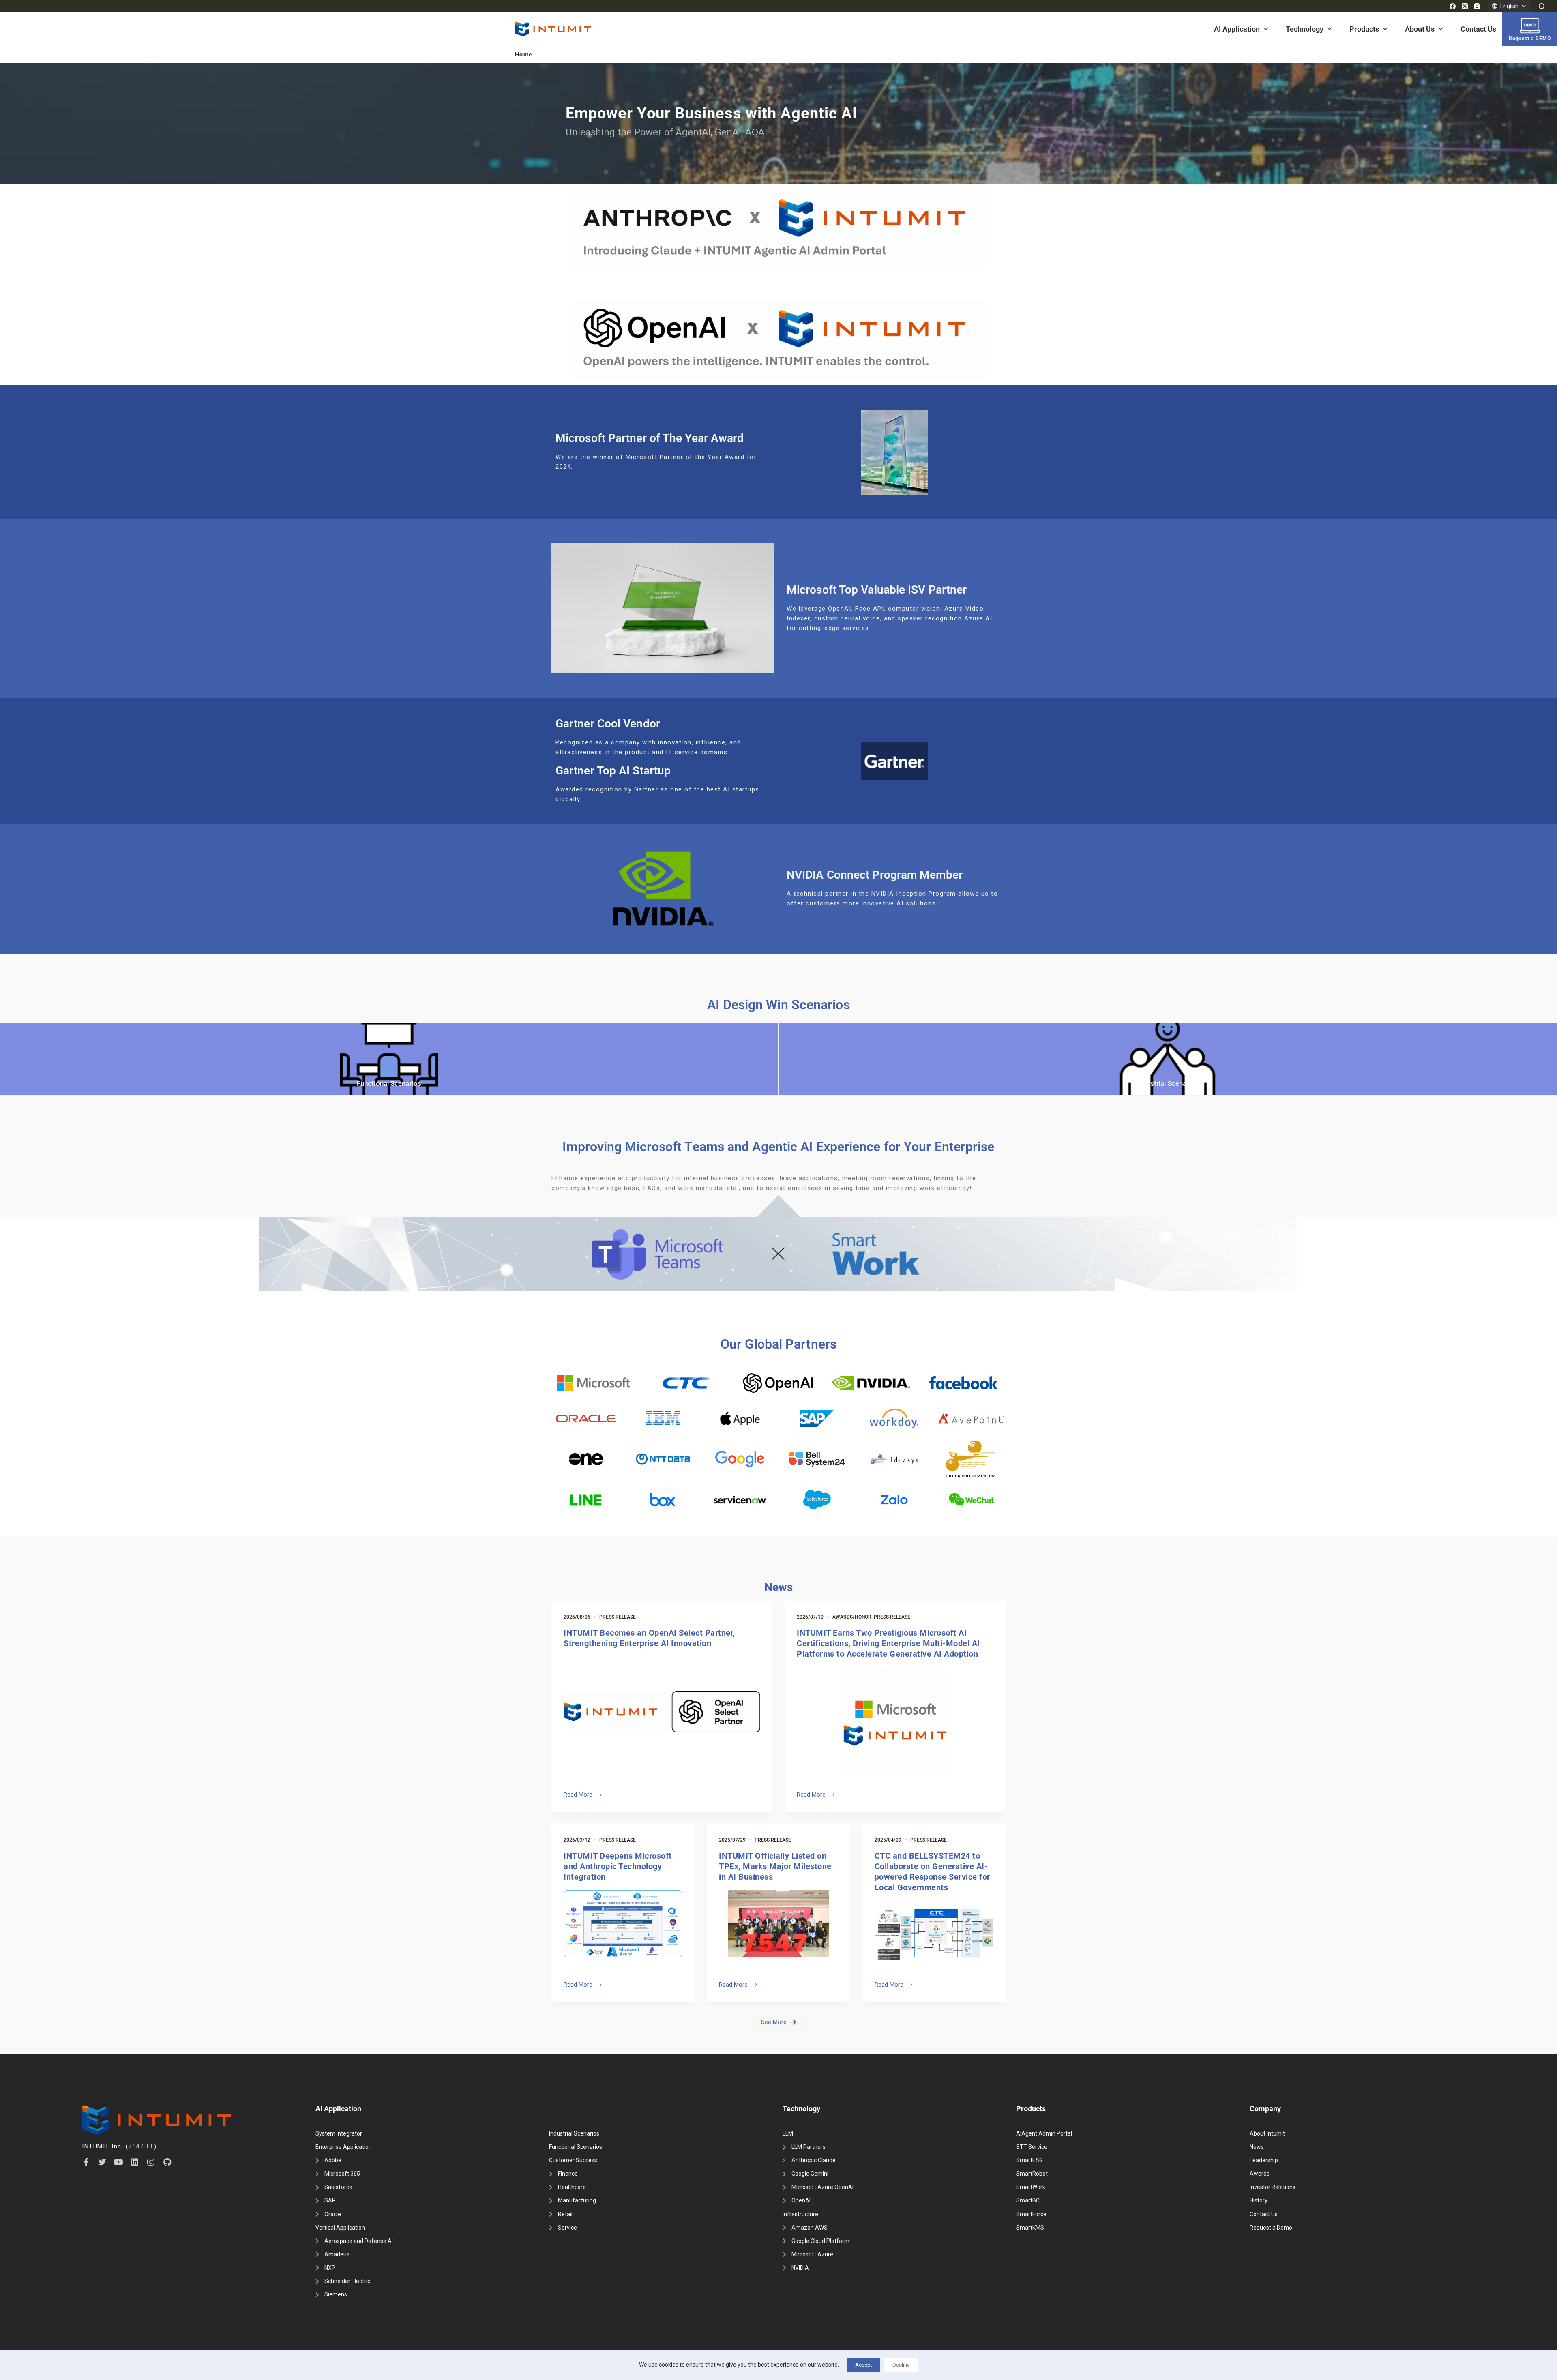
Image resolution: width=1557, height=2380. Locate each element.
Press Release (618, 1617)
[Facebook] (1453, 6)
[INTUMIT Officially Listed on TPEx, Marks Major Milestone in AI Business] (778, 1924)
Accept (864, 2365)
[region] (778, 124)
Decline (901, 2365)
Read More (582, 1794)
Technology (1305, 29)
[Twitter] (102, 2162)
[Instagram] (1477, 6)
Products (1364, 29)
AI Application (1237, 29)
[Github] (167, 2162)
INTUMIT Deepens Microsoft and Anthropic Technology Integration (618, 1866)
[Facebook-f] (86, 2162)
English (1509, 6)
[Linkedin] (135, 2162)
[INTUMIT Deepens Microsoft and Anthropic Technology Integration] (623, 1924)
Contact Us (1478, 29)
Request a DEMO (1530, 39)
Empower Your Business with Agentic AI (711, 113)
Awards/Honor (852, 1617)
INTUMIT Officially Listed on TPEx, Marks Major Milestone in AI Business (775, 1866)
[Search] (1542, 6)
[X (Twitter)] (1465, 6)
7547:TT (141, 2146)
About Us (1420, 29)
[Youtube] (118, 2162)
